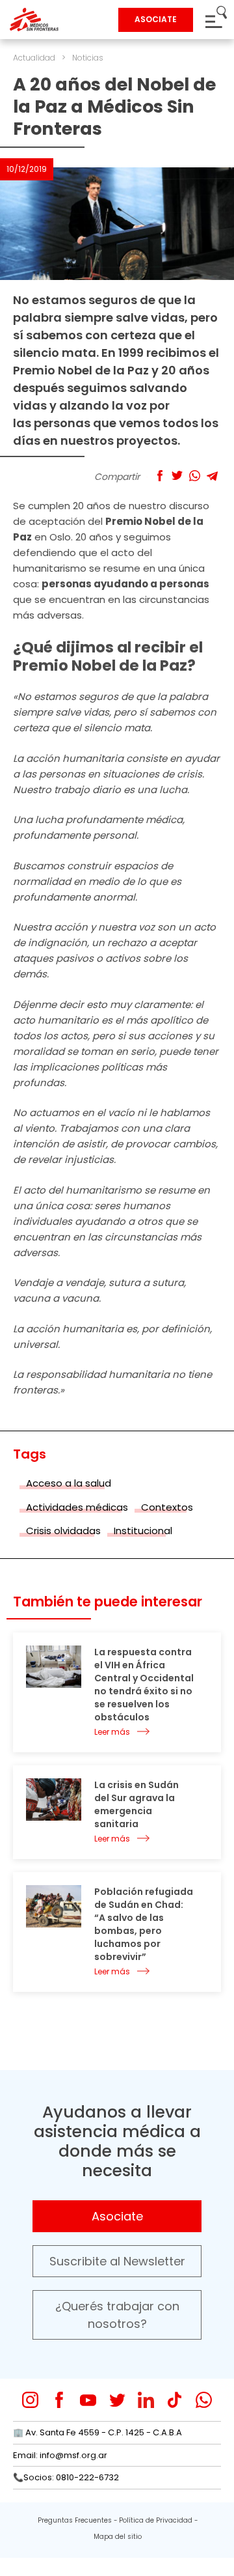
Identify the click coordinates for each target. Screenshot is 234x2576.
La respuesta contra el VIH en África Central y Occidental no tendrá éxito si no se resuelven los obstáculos (144, 1685)
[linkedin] (146, 2400)
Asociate (117, 2216)
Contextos (167, 1507)
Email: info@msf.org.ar (60, 2455)
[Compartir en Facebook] (160, 476)
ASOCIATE (156, 19)
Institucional (143, 1531)
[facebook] (59, 2400)
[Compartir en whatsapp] (195, 476)
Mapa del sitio (118, 2537)
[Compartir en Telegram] (212, 476)
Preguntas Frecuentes (75, 2520)
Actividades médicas (77, 1507)
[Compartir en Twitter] (177, 476)
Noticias (88, 58)
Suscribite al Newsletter (117, 2261)
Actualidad (34, 58)
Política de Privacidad (156, 2520)
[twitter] (117, 2400)
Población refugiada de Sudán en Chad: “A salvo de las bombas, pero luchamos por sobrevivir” (144, 1924)
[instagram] (30, 2400)
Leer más (112, 1732)
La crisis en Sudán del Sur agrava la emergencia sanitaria (136, 1804)
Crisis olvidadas (63, 1531)
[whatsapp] (204, 2400)
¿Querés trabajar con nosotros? (117, 2315)
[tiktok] (175, 2400)
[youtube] (88, 2400)
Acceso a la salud (69, 1483)
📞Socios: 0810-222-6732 (66, 2477)
